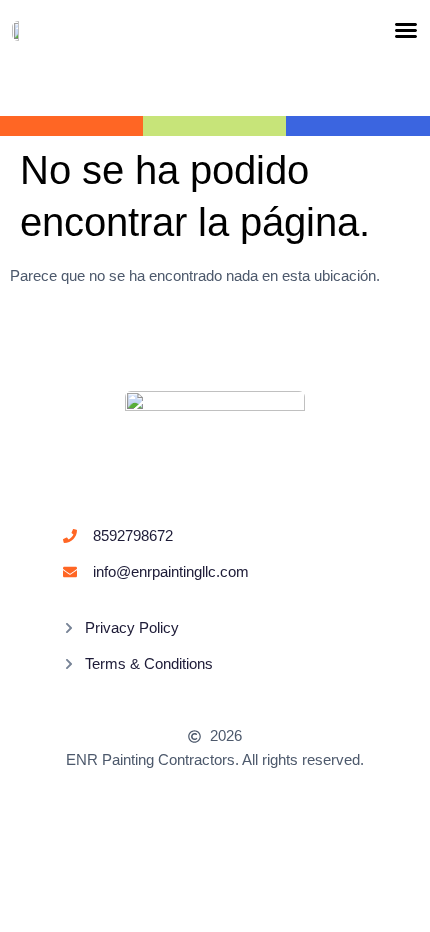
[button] (406, 30)
